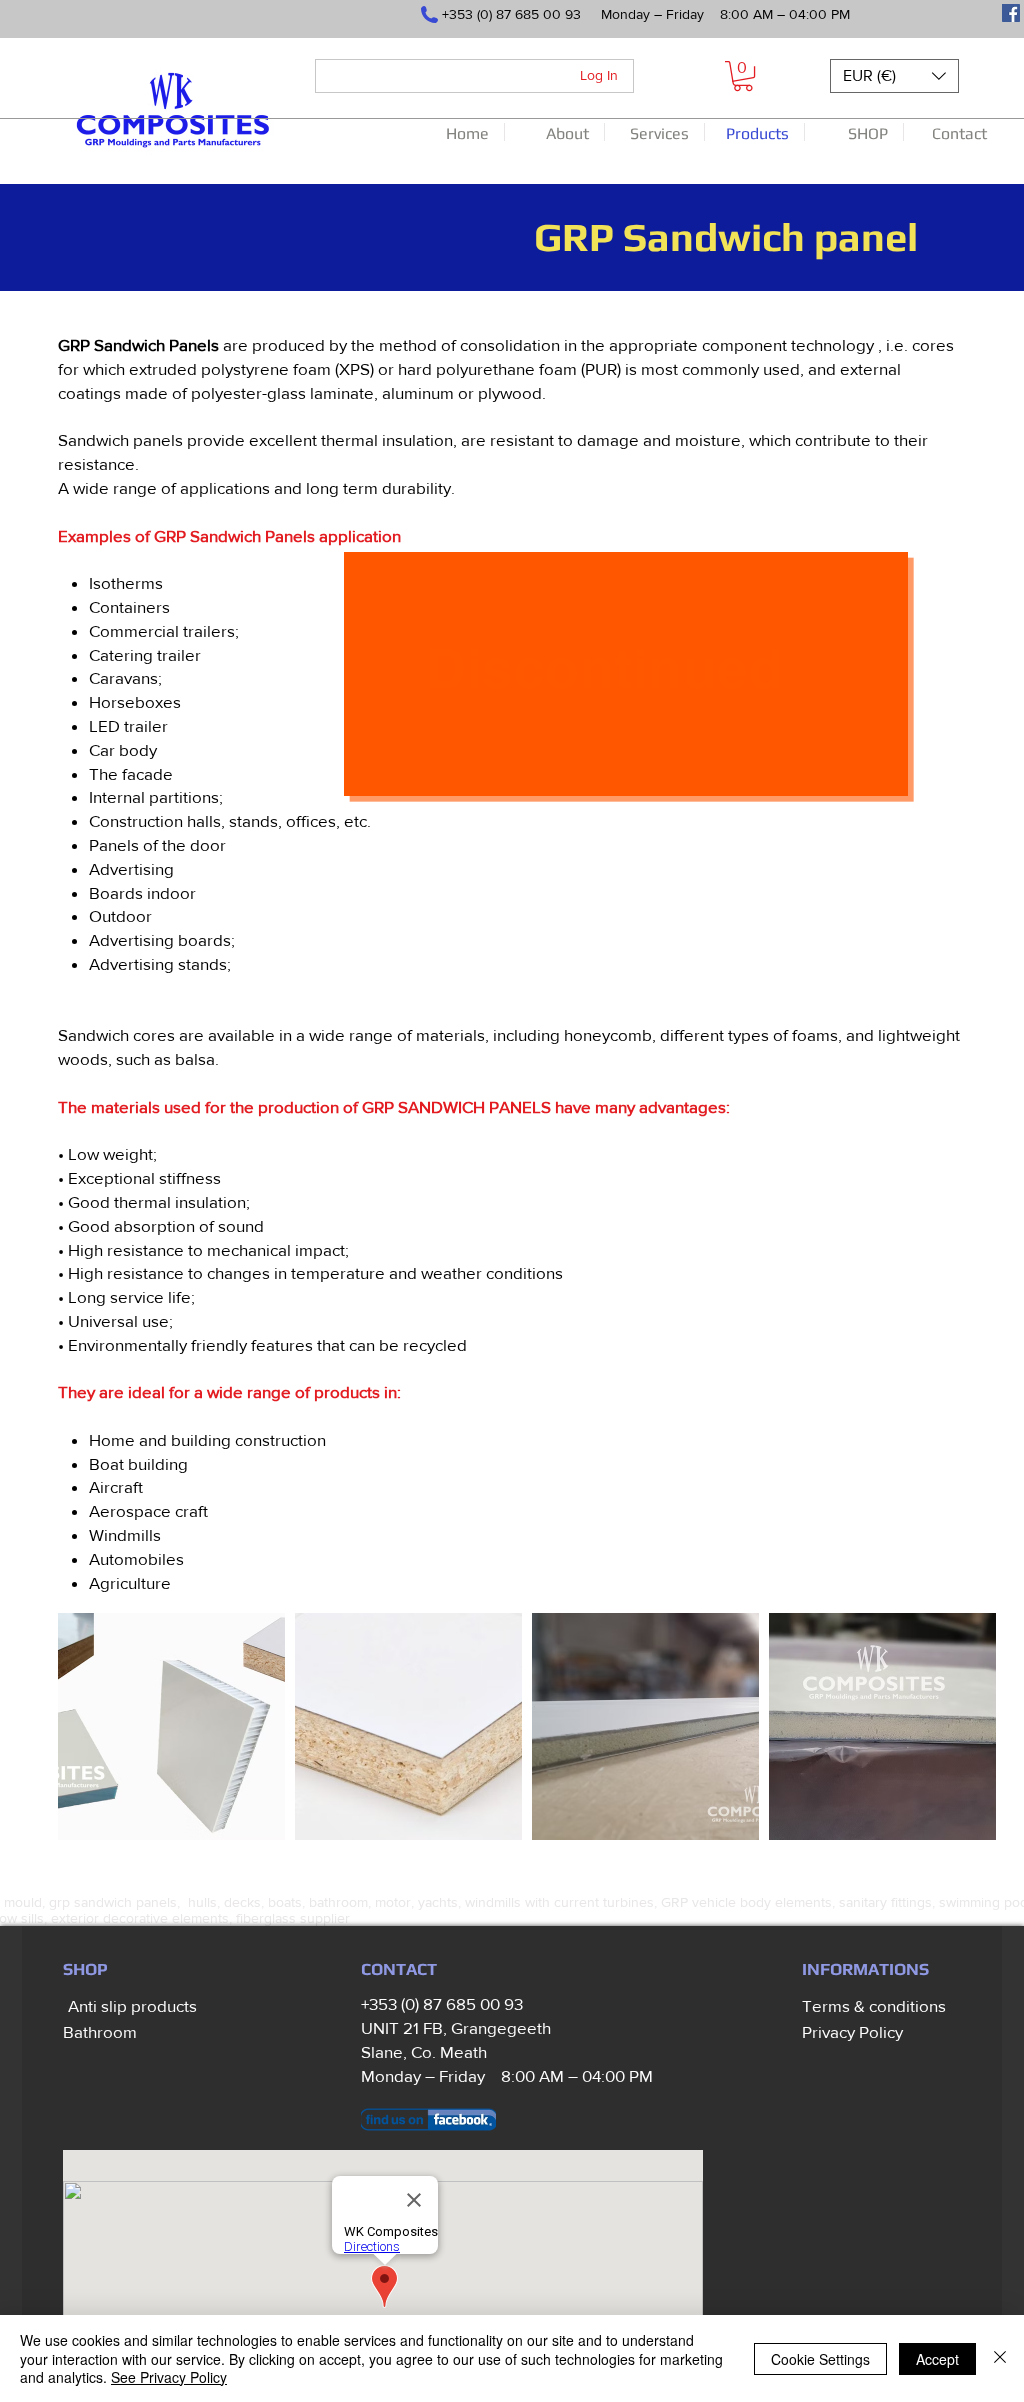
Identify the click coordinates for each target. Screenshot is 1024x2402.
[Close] (1000, 2358)
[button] (743, 76)
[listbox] (894, 76)
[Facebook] (1011, 13)
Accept (937, 2359)
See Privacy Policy (169, 2377)
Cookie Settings (820, 2359)
